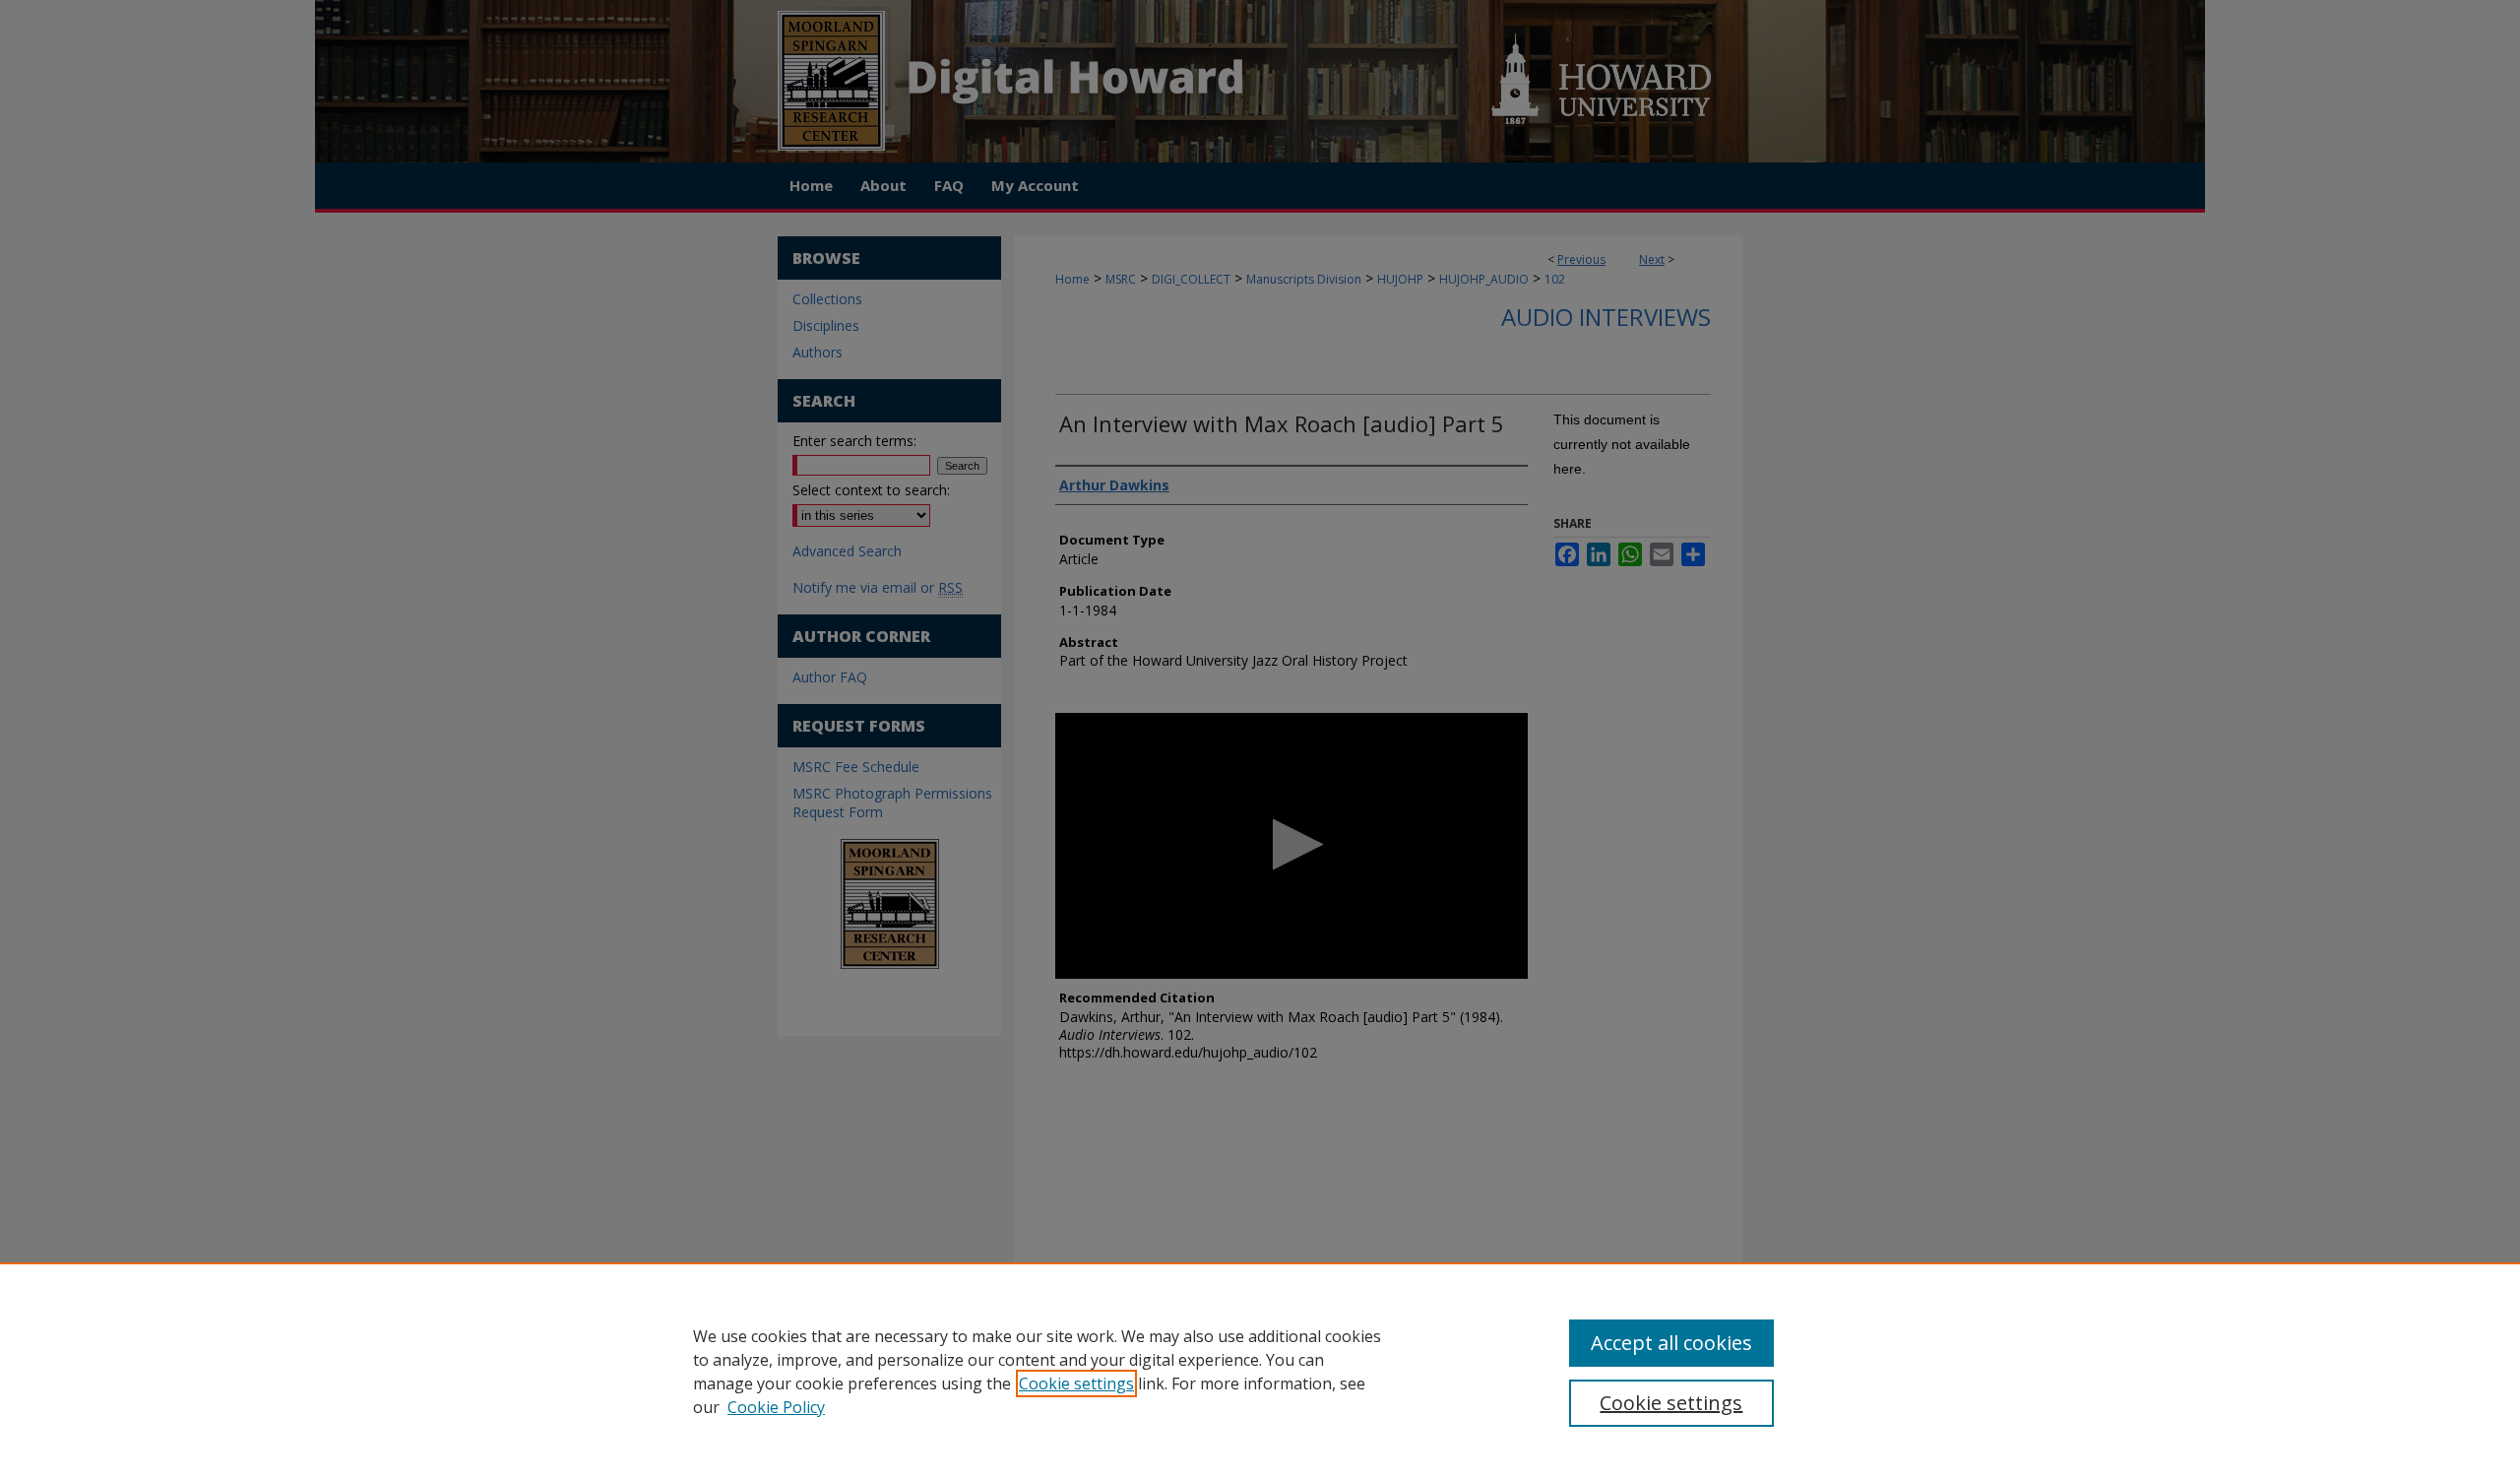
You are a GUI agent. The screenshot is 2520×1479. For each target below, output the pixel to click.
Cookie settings (1076, 1383)
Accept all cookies (1671, 1343)
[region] (1260, 1371)
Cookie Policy (776, 1407)
